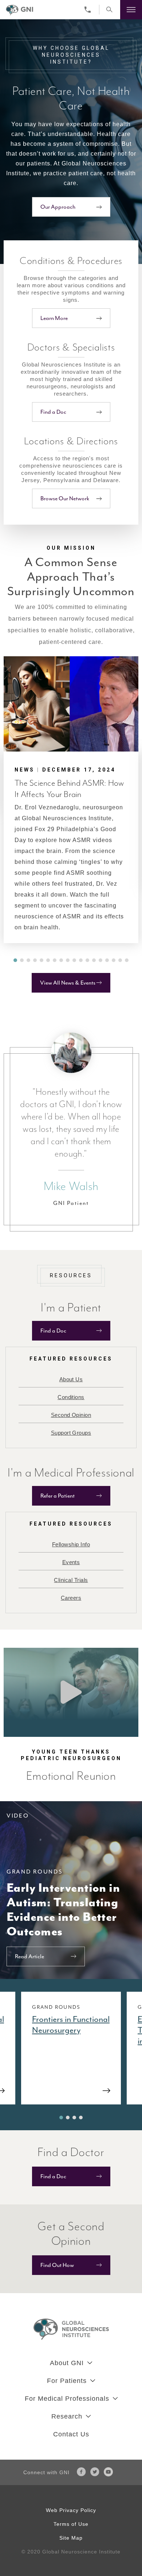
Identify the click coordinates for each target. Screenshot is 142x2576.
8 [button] (61, 960)
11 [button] (81, 960)
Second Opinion (71, 1415)
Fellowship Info (71, 1544)
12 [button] (87, 960)
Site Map (71, 2538)
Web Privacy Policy (71, 2510)
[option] (71, 800)
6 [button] (48, 960)
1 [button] (15, 960)
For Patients (67, 2381)
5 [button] (42, 960)
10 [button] (74, 960)
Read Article (29, 1956)
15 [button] (107, 960)
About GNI (67, 2363)
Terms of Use (71, 2524)
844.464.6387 (89, 10)
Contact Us (71, 2434)
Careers (71, 1598)
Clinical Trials (71, 1580)
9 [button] (68, 960)
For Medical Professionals (67, 2399)
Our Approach (58, 207)
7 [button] (55, 960)
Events (71, 1562)
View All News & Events (68, 983)
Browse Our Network (65, 498)
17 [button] (120, 960)
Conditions (71, 1397)
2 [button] (22, 960)
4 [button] (35, 960)
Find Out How (57, 2265)
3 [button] (28, 960)
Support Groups (71, 1433)
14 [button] (100, 960)
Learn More (54, 318)
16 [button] (114, 960)
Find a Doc (53, 412)
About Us (71, 1379)
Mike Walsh (71, 1186)
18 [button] (127, 960)
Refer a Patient (58, 1496)
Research (67, 2416)
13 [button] (94, 960)
